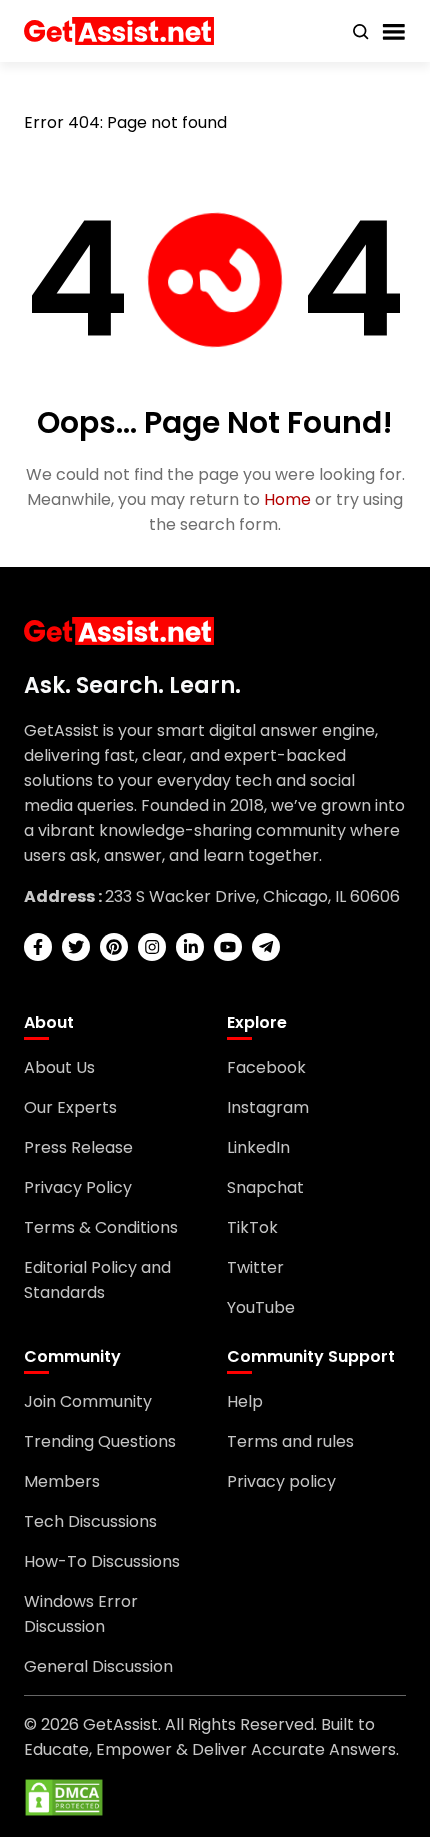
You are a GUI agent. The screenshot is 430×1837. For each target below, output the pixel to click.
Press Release (78, 1147)
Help (245, 1401)
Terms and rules (290, 1441)
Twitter (255, 1267)
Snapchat (265, 1187)
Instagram (268, 1107)
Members (62, 1481)
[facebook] (38, 947)
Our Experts (70, 1107)
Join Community (88, 1401)
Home (287, 499)
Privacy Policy (78, 1187)
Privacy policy (281, 1481)
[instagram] (152, 947)
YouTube (261, 1307)
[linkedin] (190, 947)
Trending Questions (100, 1441)
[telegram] (266, 947)
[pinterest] (114, 947)
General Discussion (98, 1666)
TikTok (252, 1227)
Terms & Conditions (101, 1227)
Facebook (266, 1067)
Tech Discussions (90, 1521)
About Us (59, 1067)
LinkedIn (258, 1147)
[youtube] (228, 947)
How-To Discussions (102, 1561)
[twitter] (76, 947)
